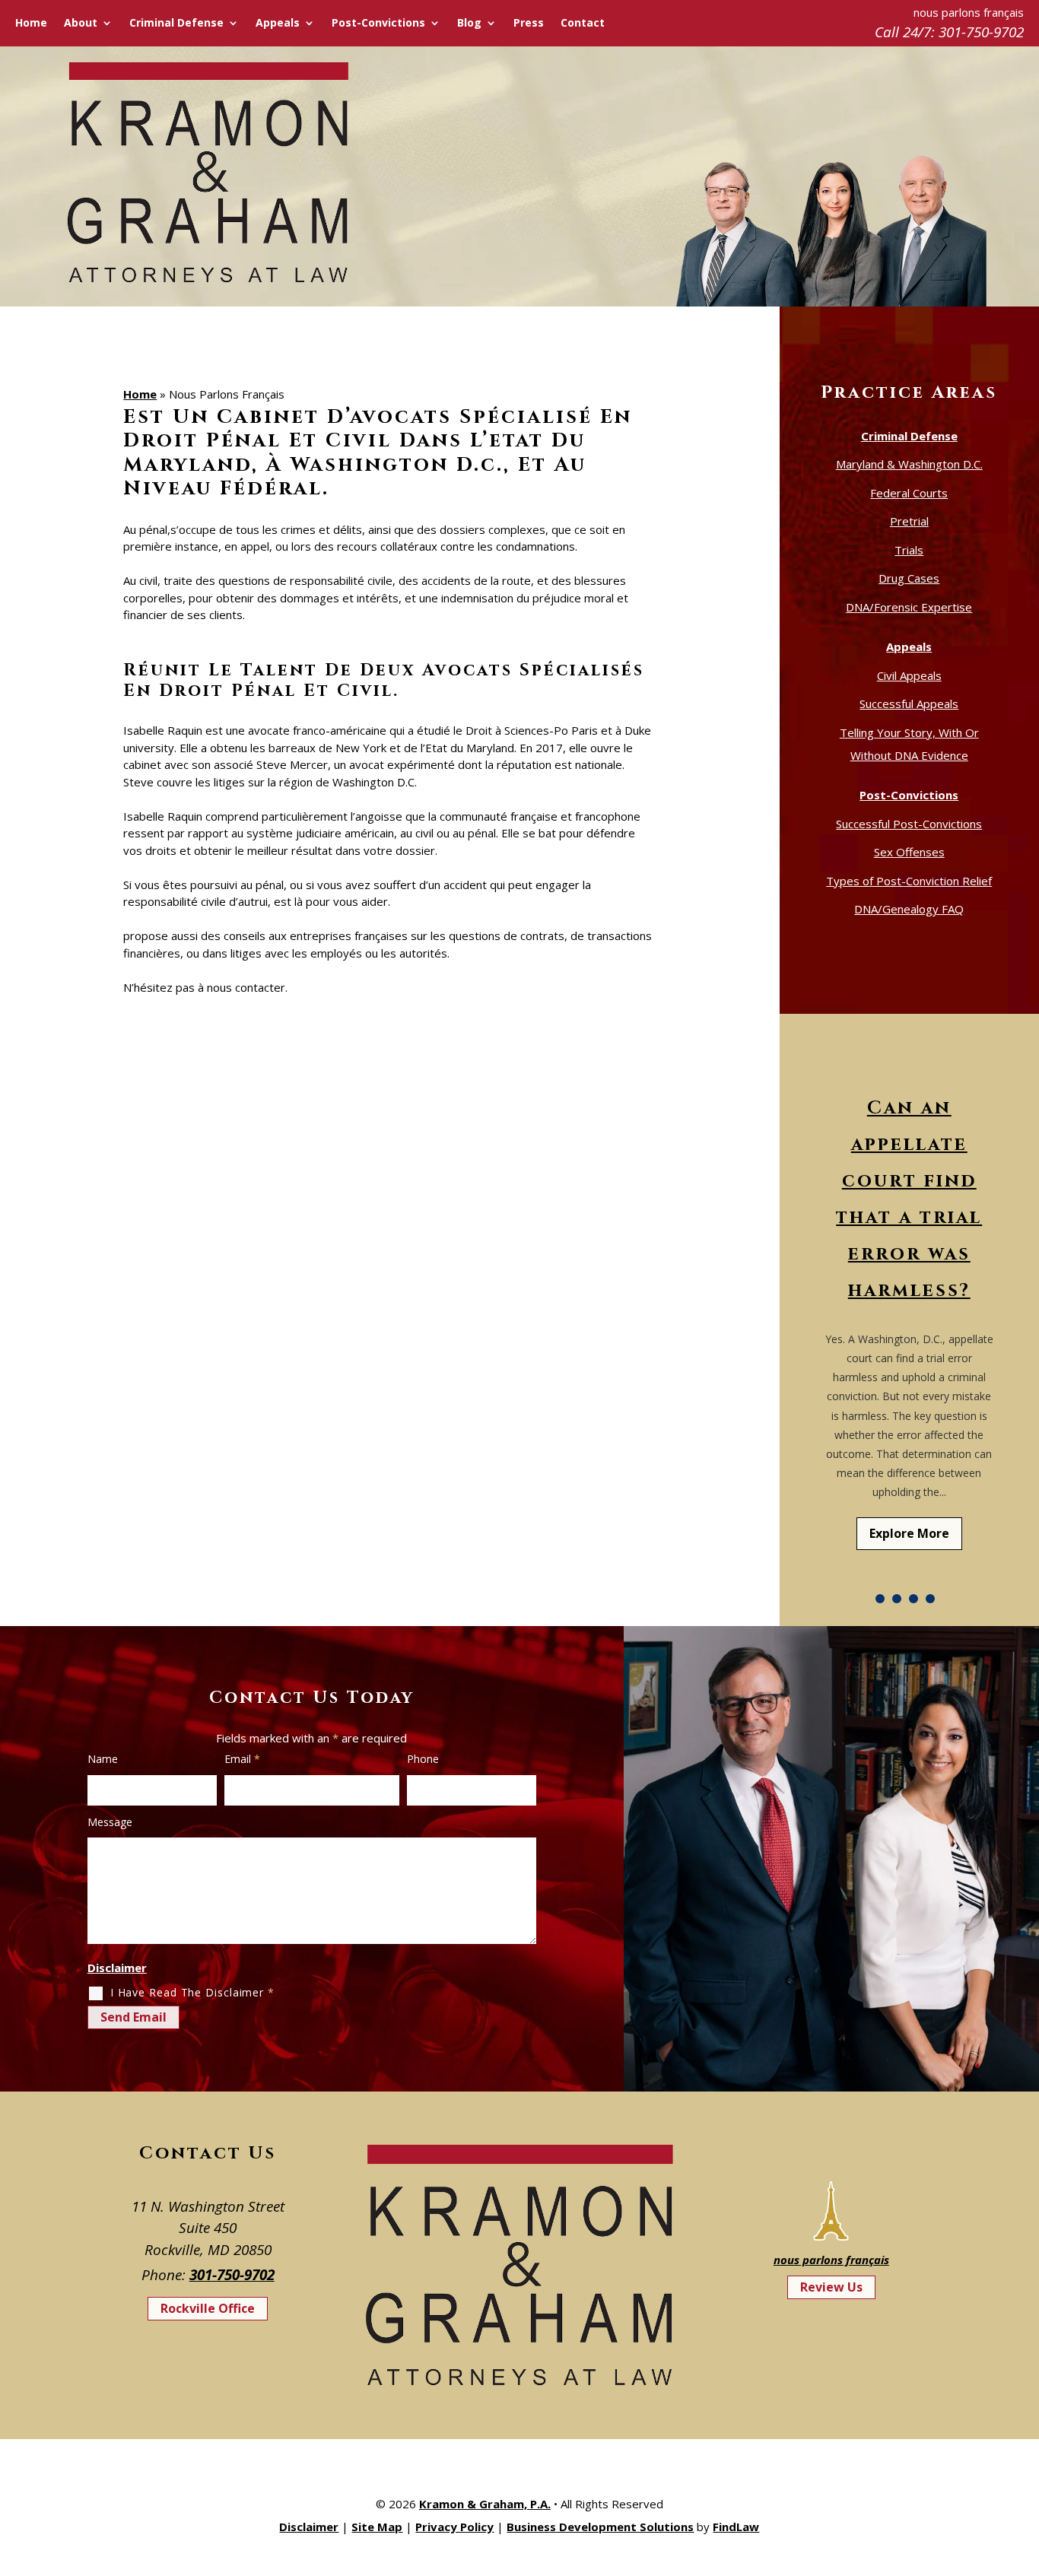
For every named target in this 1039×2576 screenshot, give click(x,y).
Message (110, 1822)
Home (31, 24)
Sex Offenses (909, 852)
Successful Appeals (909, 704)
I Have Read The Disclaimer (192, 1992)
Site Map (377, 2527)
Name (103, 1759)
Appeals (909, 646)
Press (529, 24)
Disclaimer (117, 1968)
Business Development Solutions (600, 2527)
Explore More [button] (909, 1533)
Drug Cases (909, 578)
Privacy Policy (454, 2527)
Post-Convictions (909, 795)
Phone (423, 1759)
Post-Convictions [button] (378, 24)
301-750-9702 (981, 32)
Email (242, 1759)
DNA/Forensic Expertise (909, 607)
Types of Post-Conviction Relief (909, 881)
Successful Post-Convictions (909, 824)
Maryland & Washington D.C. (909, 464)
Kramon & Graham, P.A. (485, 2504)
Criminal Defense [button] (176, 24)
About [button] (81, 24)
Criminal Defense (909, 436)
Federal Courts (909, 493)
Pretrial (909, 521)
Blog (469, 24)
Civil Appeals (909, 675)
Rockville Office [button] (208, 2308)
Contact (583, 24)
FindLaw (736, 2527)
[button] (1024, 2466)
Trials (909, 550)
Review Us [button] (831, 2287)
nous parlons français (831, 2260)
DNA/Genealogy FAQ (909, 909)
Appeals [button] (278, 24)
